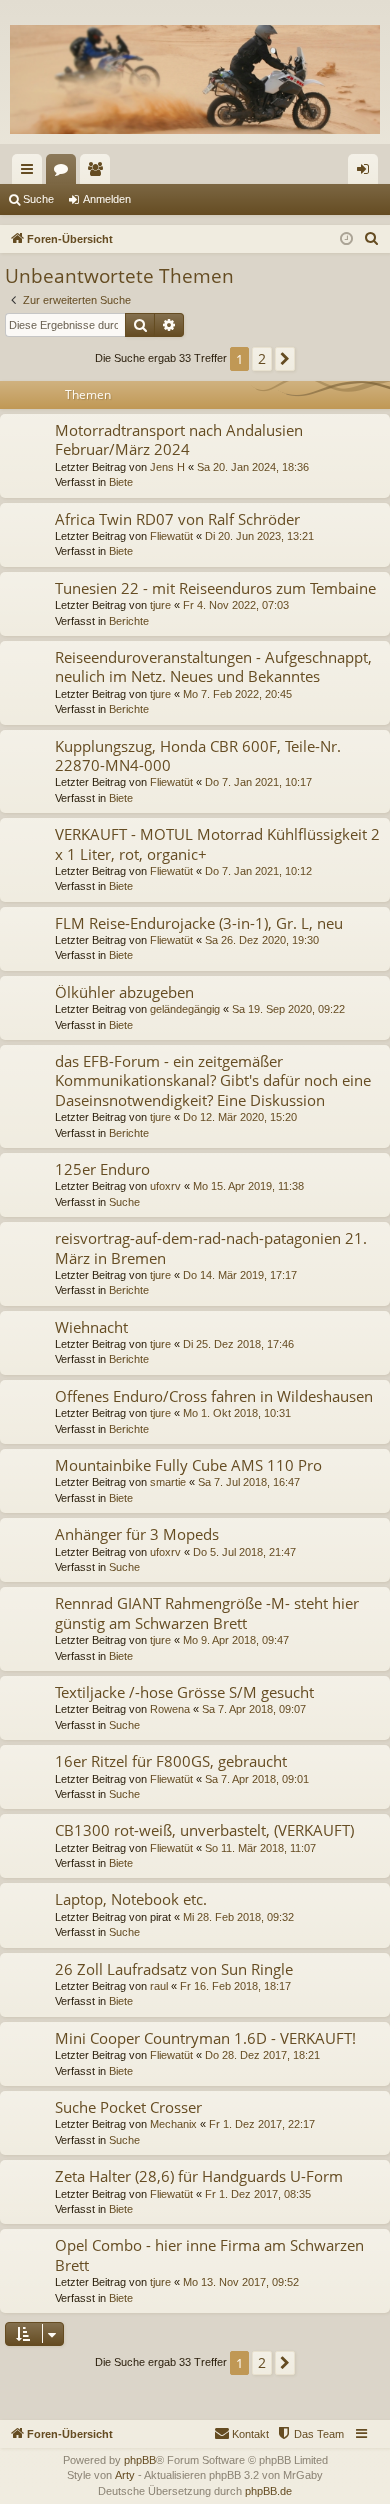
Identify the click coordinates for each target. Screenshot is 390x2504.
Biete (121, 482)
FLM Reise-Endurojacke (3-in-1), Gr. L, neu (199, 923)
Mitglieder (99, 173)
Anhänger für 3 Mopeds (137, 1534)
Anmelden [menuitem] (367, 173)
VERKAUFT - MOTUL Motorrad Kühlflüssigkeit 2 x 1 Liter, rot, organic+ (217, 843)
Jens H (167, 467)
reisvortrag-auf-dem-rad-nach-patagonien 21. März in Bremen (211, 1247)
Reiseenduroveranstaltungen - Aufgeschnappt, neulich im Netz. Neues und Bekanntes (213, 666)
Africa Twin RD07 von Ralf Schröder (177, 519)
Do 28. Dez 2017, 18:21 (262, 2055)
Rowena (170, 1709)
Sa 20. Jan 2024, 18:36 (253, 467)
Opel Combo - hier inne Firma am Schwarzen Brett (209, 2254)
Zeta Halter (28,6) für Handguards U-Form (199, 2176)
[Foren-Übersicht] (195, 79)
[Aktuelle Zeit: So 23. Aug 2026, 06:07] (346, 239)
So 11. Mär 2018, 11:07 (260, 1848)
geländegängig (185, 1009)
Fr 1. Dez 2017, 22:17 (262, 2124)
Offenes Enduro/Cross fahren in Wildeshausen (214, 1396)
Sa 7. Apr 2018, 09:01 (257, 1779)
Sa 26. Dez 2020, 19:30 (262, 940)
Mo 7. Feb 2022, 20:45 (237, 694)
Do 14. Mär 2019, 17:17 (240, 1275)
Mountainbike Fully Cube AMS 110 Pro (188, 1465)
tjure (160, 605)
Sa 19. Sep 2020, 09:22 (288, 1009)
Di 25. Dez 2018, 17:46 (238, 1344)
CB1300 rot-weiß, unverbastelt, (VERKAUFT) (204, 1830)
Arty (125, 2475)
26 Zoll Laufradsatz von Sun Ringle (174, 1969)
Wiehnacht (91, 1327)
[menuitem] (372, 239)
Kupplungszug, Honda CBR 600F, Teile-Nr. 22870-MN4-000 (198, 755)
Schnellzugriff (31, 173)
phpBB (140, 2460)
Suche (38, 199)
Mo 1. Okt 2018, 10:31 (237, 1413)
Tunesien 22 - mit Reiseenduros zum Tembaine (215, 588)
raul (159, 1986)
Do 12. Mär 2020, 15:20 (240, 1117)
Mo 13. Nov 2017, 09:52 (241, 2282)
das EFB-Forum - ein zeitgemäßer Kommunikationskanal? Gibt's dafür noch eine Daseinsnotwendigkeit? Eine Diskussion (213, 1080)
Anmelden (107, 199)
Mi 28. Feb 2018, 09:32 (238, 1917)
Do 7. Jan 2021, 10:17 (258, 782)
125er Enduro (102, 1169)
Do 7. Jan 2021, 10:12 (258, 871)
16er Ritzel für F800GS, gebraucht (171, 1761)
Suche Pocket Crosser (128, 2107)
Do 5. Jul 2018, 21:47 (244, 1552)
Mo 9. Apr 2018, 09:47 (236, 1640)
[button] (285, 359)
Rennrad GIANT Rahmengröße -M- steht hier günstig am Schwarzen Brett (207, 1612)
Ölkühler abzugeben (124, 992)
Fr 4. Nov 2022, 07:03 (236, 605)
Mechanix (173, 2124)
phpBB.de (268, 2491)
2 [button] (262, 358)
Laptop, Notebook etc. (131, 1899)
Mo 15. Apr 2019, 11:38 (248, 1186)
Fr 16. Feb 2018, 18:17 (235, 1986)
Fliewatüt (171, 536)
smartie (168, 1482)
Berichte (129, 621)
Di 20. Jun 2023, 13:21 (259, 536)
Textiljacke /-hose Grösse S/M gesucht (184, 1692)
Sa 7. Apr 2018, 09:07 (254, 1709)
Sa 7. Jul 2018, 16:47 (249, 1482)
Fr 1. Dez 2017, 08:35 (258, 2194)
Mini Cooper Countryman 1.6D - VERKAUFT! (205, 2038)
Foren (65, 173)
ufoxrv (165, 1186)
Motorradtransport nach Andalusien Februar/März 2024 (179, 439)
